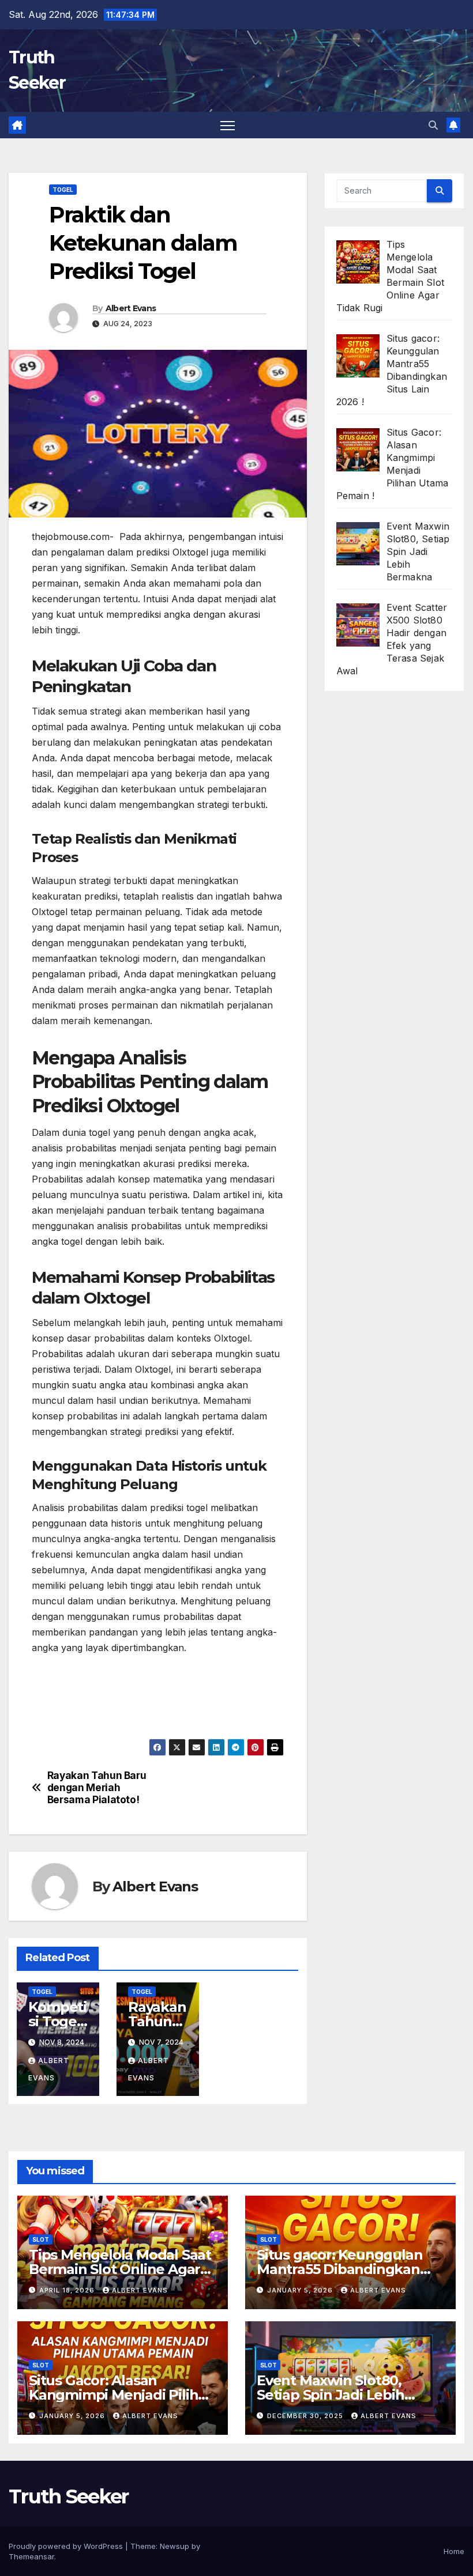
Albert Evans (131, 308)
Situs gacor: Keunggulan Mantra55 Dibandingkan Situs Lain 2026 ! (339, 2269)
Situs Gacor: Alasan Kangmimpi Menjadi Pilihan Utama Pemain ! (122, 2395)
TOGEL (63, 190)
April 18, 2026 (68, 2290)
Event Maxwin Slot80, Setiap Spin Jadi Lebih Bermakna (331, 2395)
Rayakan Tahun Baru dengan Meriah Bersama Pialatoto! (97, 1787)
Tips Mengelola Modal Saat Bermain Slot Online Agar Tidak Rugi (120, 2269)
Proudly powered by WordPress (67, 2546)
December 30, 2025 (306, 2416)
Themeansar (31, 2556)
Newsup (174, 2546)
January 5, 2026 (301, 2290)
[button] (433, 125)
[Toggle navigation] (228, 125)
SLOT (41, 2239)
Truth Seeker (69, 2496)
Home (454, 2551)
